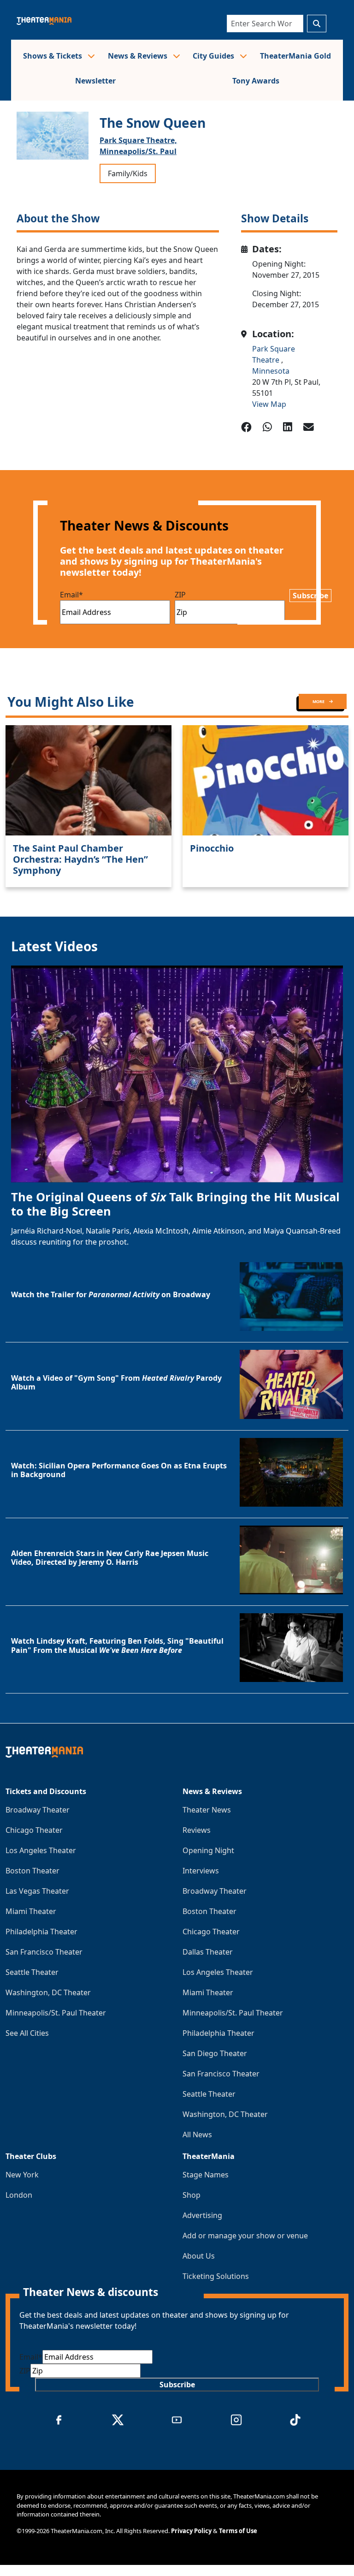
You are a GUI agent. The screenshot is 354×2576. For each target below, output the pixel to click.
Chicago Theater (34, 1830)
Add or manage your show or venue (245, 2236)
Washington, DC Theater (48, 1992)
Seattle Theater (32, 1972)
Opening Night (208, 1850)
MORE (319, 701)
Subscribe (310, 596)
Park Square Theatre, (138, 140)
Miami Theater (31, 1911)
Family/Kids (128, 173)
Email (71, 595)
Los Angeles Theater (41, 1850)
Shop (192, 2195)
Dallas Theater (208, 1952)
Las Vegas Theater (37, 1891)
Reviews (197, 1830)
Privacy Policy (191, 2531)
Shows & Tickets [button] (53, 56)
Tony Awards (256, 81)
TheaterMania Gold (295, 56)
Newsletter (95, 81)
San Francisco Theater (44, 1952)
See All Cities (27, 2033)
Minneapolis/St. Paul (138, 151)
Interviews (201, 1871)
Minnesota (271, 371)
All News (197, 2135)
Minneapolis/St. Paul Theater (56, 2013)
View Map (269, 404)
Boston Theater (32, 1871)
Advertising (202, 2215)
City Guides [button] (214, 56)
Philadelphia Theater (41, 1932)
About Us (199, 2256)
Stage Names (206, 2175)
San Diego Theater (215, 2053)
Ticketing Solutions (216, 2276)
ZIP (180, 595)
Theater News (207, 1810)
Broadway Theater (38, 1810)
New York (22, 2175)
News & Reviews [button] (139, 56)
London (19, 2195)
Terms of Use (238, 2531)
